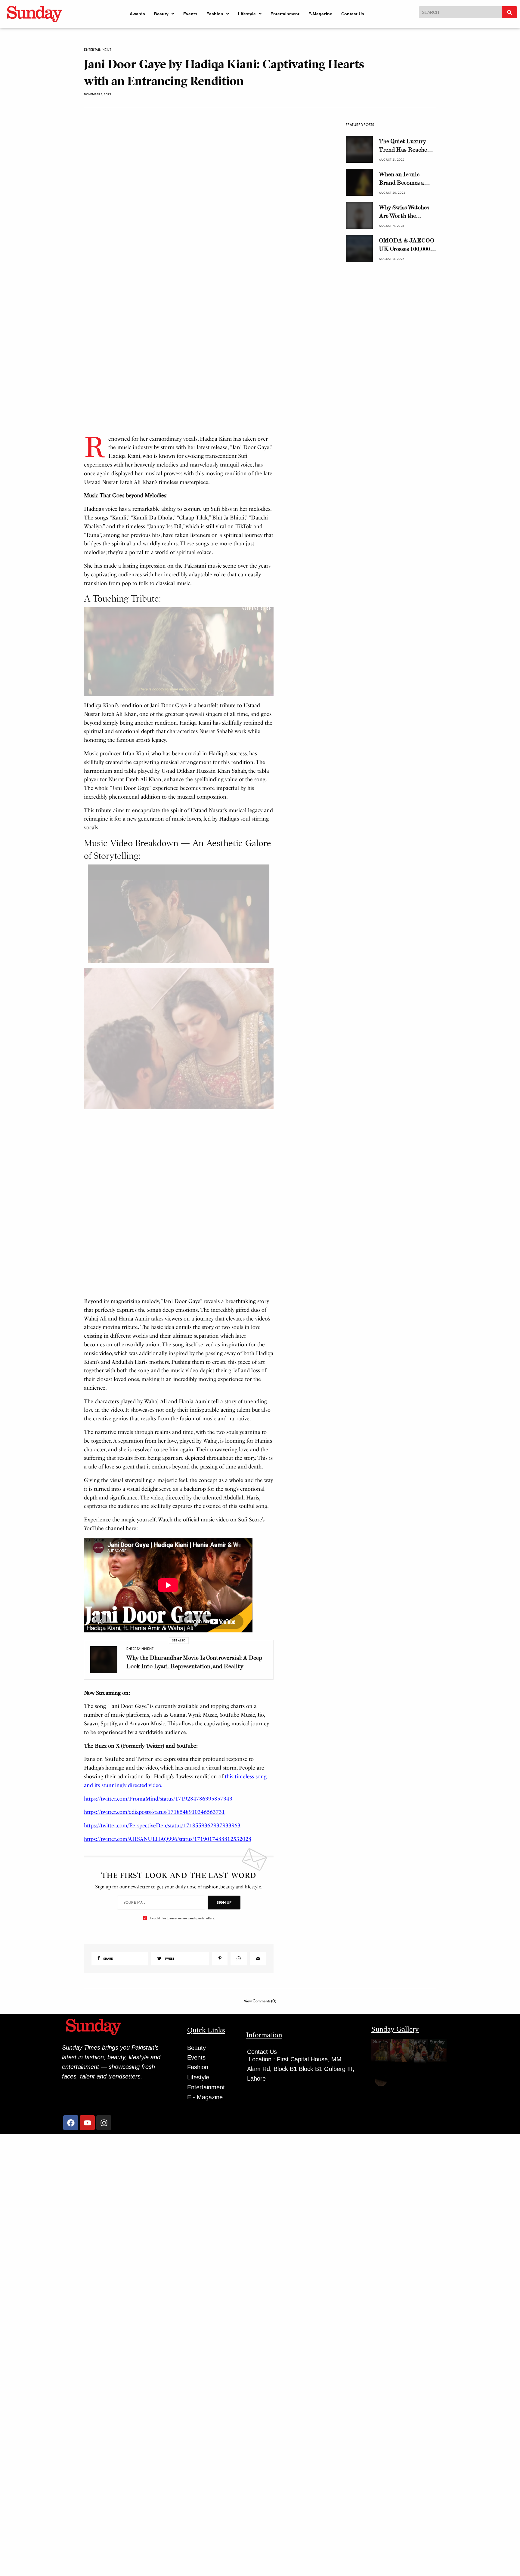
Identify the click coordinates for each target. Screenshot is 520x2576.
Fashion (215, 14)
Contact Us (353, 14)
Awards (137, 14)
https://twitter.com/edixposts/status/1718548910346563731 (154, 1812)
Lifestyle (247, 14)
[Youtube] (87, 2123)
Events (190, 14)
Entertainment (285, 14)
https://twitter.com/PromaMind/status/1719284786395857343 (158, 1799)
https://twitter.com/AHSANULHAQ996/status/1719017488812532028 (168, 1839)
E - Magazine (205, 2097)
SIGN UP (224, 1902)
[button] (164, 14)
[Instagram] (104, 2123)
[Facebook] (71, 2123)
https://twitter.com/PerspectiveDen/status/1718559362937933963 (162, 1826)
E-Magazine (320, 14)
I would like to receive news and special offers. (182, 1918)
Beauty (161, 14)
